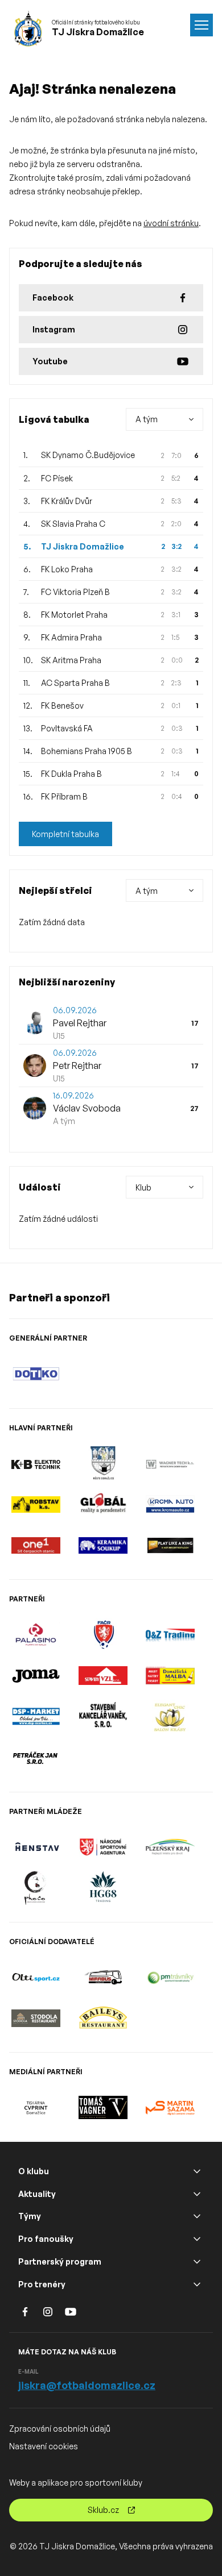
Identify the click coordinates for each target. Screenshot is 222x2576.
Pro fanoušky (46, 2239)
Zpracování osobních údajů (60, 2429)
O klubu (34, 2171)
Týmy (30, 2216)
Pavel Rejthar (80, 1023)
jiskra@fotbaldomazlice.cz (87, 2385)
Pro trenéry (42, 2284)
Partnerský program (60, 2261)
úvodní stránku (171, 223)
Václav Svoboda (87, 1108)
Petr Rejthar (77, 1066)
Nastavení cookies (44, 2446)
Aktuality (37, 2194)
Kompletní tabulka (65, 834)
